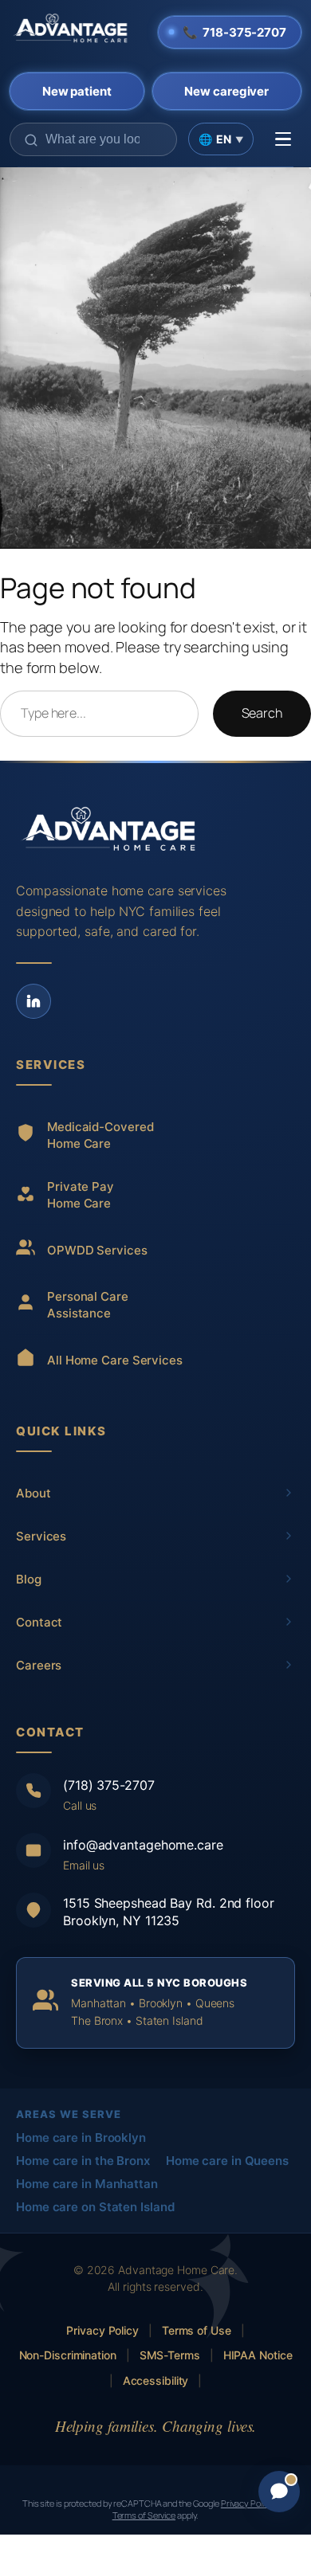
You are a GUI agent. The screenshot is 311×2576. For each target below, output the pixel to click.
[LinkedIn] (33, 1001)
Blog (29, 1579)
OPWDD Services (97, 1250)
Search (262, 713)
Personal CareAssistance (88, 1305)
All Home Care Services (115, 1360)
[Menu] (283, 139)
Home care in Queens (227, 2161)
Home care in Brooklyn (81, 2138)
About (33, 1493)
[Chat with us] (279, 2492)
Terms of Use (197, 2330)
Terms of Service (144, 2515)
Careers (39, 1665)
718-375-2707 (234, 32)
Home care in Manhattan (87, 2184)
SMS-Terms (170, 2355)
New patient (77, 91)
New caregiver (226, 91)
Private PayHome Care (81, 1195)
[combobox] (93, 139)
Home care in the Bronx (83, 2161)
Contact (39, 1622)
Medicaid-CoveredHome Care (100, 1135)
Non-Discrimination (68, 2355)
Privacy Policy (102, 2330)
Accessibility (156, 2380)
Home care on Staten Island (95, 2207)
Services (41, 1536)
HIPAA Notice (258, 2355)
